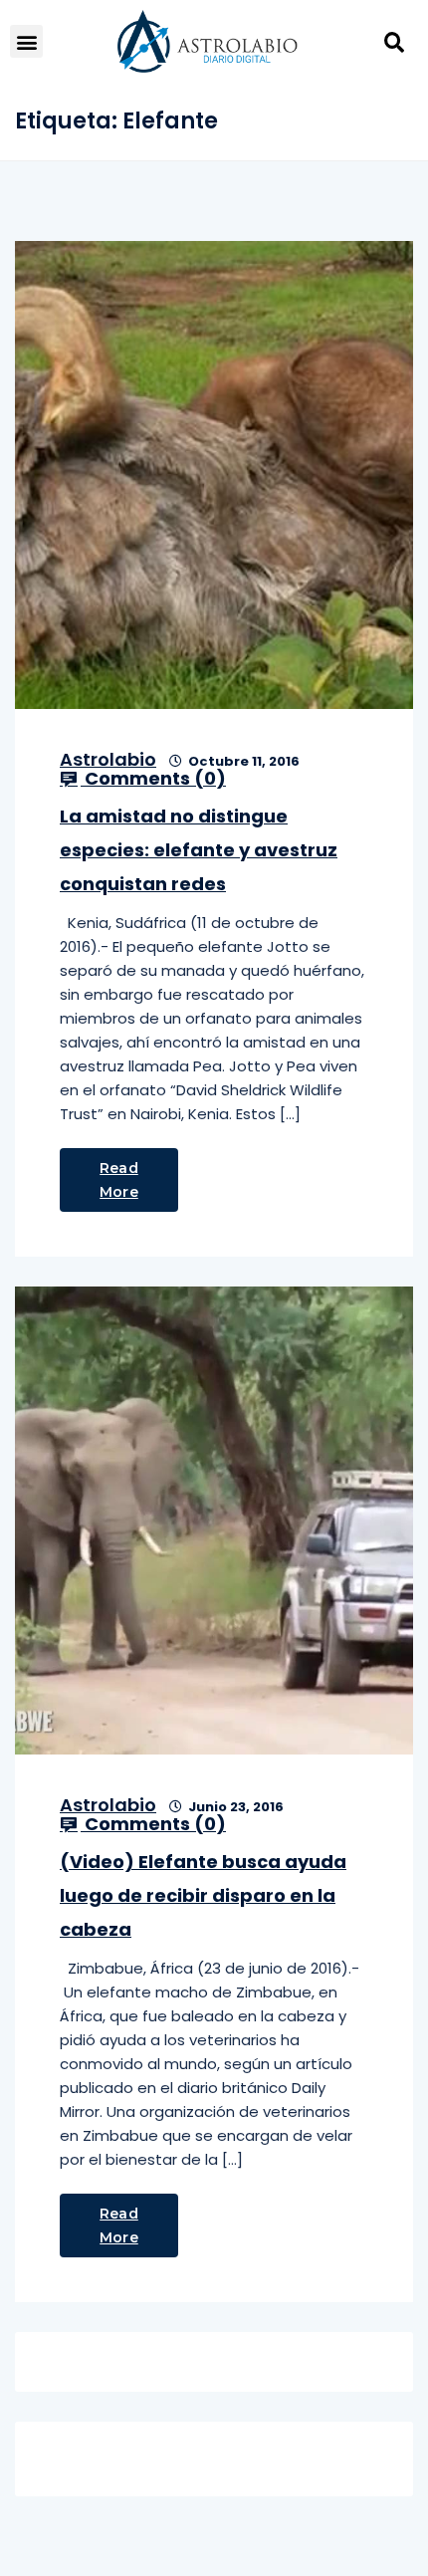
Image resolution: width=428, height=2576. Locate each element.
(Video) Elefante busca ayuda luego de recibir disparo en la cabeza (203, 1895)
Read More (119, 1180)
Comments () (153, 779)
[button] (26, 41)
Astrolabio (108, 759)
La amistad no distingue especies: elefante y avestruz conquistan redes (199, 850)
